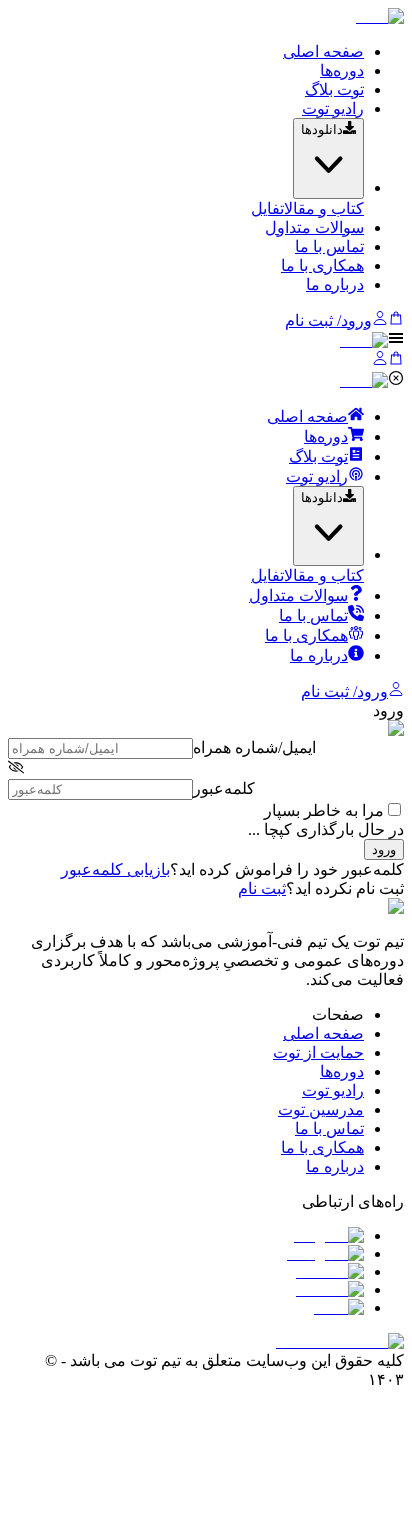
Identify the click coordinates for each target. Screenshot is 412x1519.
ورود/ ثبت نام (328, 320)
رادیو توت (333, 108)
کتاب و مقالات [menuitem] (322, 208)
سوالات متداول (314, 227)
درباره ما (335, 284)
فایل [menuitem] (265, 208)
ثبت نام (262, 888)
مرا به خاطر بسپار (324, 810)
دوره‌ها (342, 70)
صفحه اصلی (323, 51)
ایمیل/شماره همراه (254, 747)
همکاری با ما (322, 265)
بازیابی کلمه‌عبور (115, 869)
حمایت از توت (318, 1052)
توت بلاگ (334, 89)
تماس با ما (329, 246)
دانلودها (322, 129)
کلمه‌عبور (224, 788)
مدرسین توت (321, 1109)
